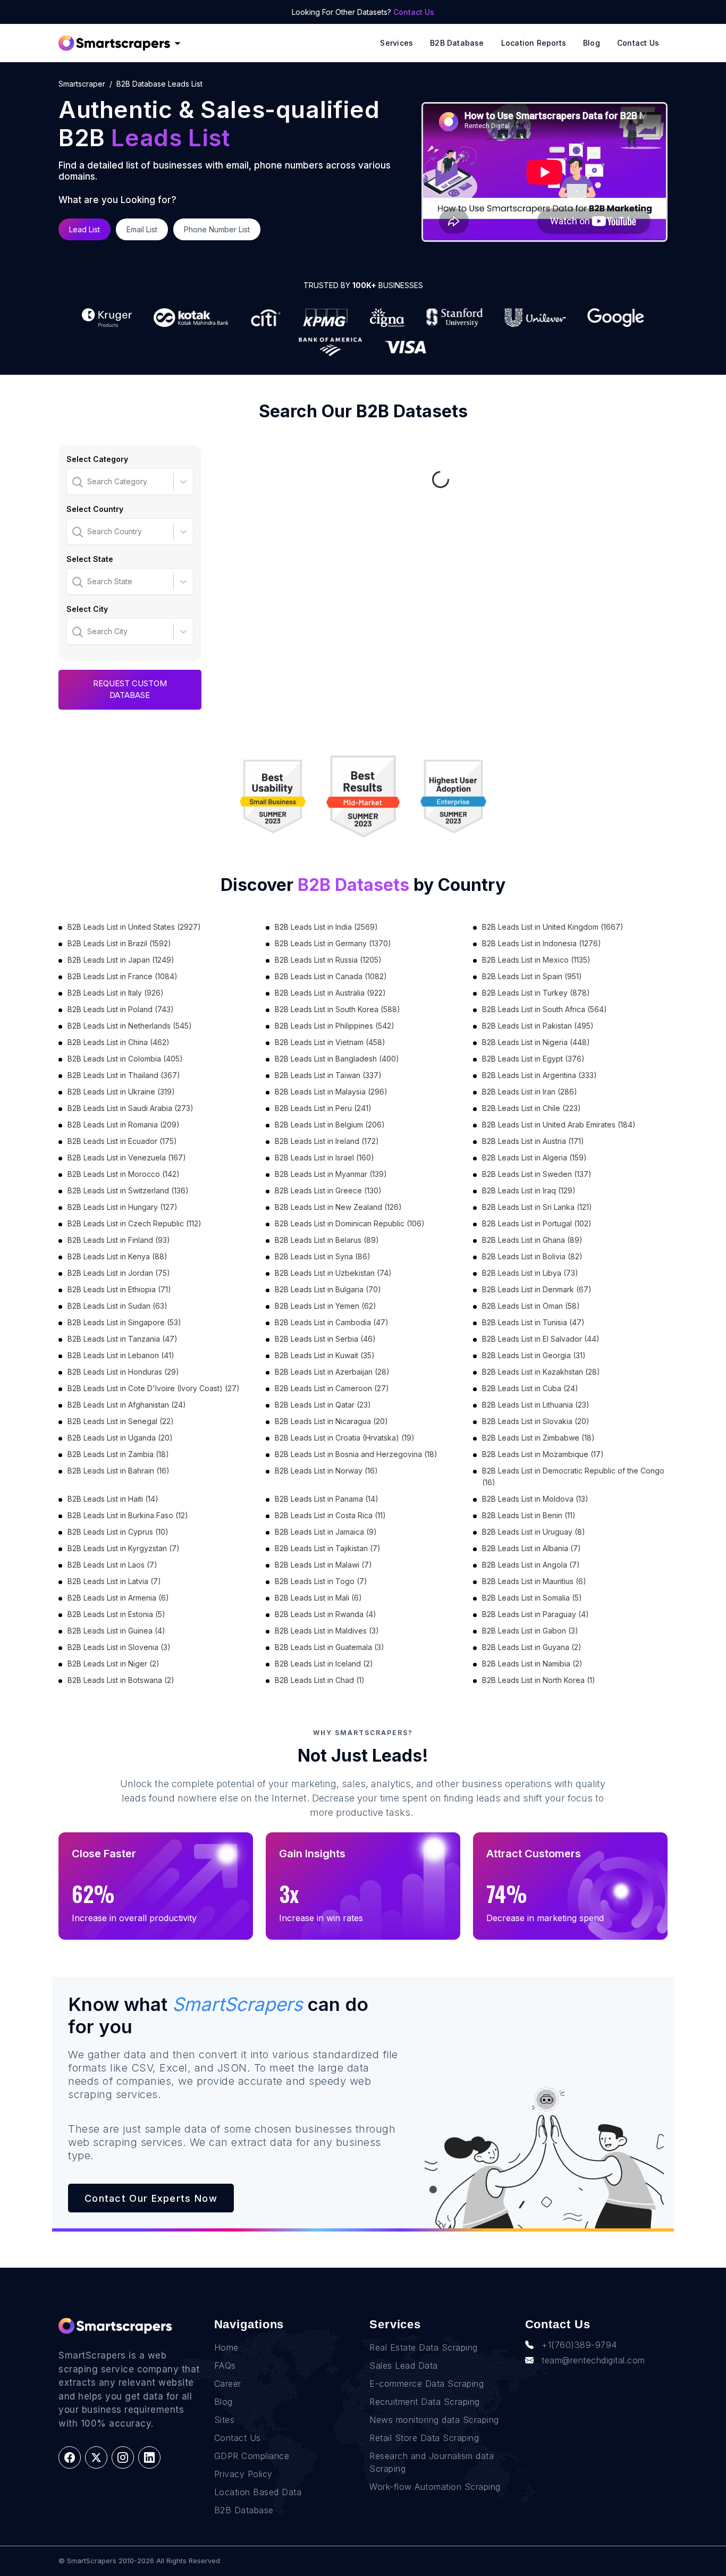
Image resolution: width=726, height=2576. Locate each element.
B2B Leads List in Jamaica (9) (326, 1532)
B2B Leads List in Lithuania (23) (536, 1405)
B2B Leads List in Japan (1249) (121, 960)
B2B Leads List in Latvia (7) (114, 1581)
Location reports (534, 43)
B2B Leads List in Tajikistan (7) (328, 1548)
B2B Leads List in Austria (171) (533, 1141)
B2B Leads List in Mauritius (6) (534, 1581)
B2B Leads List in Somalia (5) (532, 1598)
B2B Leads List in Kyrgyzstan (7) (124, 1548)
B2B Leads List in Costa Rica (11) (330, 1515)
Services (396, 43)
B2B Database (457, 43)
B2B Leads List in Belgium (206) (330, 1125)
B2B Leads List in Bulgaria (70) (328, 1289)
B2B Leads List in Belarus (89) (327, 1240)
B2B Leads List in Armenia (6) (118, 1598)
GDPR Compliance (252, 2456)
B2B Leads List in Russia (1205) (328, 960)
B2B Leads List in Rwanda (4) (326, 1614)
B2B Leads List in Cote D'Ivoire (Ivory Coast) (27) (154, 1388)
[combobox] (73, 482)
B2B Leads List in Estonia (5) (116, 1614)
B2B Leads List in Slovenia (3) (119, 1647)
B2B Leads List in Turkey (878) (536, 993)
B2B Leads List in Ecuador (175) (122, 1141)
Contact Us (414, 12)
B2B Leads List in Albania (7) (531, 1548)
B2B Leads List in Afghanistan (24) (127, 1405)
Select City (87, 609)
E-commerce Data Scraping (427, 2384)
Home (226, 2347)
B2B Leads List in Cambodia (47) (332, 1322)
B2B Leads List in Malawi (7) (323, 1565)
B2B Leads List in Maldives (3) (327, 1631)
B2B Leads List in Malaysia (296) (331, 1092)
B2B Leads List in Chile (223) (531, 1108)
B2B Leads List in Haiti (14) (113, 1499)
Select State (90, 559)
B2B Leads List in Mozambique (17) (543, 1454)
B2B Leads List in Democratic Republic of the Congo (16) (573, 1476)
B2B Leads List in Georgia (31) (534, 1355)
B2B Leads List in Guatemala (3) (330, 1647)
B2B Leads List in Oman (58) (531, 1306)
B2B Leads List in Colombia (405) (125, 1059)
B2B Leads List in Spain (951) (532, 976)
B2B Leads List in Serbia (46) (325, 1339)
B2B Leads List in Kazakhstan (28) (541, 1372)
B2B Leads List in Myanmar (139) (331, 1174)
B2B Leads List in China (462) (119, 1042)
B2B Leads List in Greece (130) (328, 1190)
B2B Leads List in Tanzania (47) (123, 1339)
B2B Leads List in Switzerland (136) (128, 1190)
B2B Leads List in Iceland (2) (324, 1664)
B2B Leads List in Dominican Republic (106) (350, 1223)
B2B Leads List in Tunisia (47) (533, 1322)
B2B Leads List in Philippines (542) (335, 1026)
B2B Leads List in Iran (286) (530, 1092)
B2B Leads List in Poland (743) (121, 1009)
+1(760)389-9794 (579, 2345)
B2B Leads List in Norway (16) (326, 1471)
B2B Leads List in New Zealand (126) (338, 1207)
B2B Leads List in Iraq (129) (529, 1190)
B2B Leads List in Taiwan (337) (328, 1075)
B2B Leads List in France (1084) (123, 976)
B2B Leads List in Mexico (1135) (536, 960)
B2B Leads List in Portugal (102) (537, 1223)
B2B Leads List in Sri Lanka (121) (537, 1207)
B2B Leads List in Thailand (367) (124, 1075)
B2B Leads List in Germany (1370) (333, 943)
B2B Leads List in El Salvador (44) (541, 1339)
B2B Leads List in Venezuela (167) (127, 1157)
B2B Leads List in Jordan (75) (119, 1273)
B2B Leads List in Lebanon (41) (121, 1355)
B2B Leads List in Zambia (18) (118, 1454)
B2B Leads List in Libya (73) (530, 1273)
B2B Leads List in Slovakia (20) (536, 1421)
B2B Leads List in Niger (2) (113, 1664)
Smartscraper (82, 84)
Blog (592, 43)
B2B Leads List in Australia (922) (330, 993)
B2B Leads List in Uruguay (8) (534, 1532)
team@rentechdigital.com (593, 2360)
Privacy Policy (243, 2474)
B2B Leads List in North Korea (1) (539, 1680)
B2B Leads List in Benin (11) (529, 1515)
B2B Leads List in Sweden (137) (537, 1174)
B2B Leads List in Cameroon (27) (332, 1388)
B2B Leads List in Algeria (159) (534, 1157)
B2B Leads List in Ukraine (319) (121, 1092)
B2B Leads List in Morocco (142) (124, 1174)
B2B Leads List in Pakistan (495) (538, 1026)
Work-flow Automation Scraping (435, 2487)
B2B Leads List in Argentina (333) (539, 1075)
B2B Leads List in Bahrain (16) (119, 1471)
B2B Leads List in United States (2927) (134, 927)
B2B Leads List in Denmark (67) (537, 1289)
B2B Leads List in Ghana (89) (532, 1240)
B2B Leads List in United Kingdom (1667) (553, 927)
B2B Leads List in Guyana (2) (532, 1647)
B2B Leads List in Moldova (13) (535, 1499)
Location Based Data (258, 2492)
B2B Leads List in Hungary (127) (123, 1207)
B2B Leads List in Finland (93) (119, 1240)
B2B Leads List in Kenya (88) (117, 1256)
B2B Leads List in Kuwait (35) (325, 1355)
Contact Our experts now (151, 2198)
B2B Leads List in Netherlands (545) (130, 1026)
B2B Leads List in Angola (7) (531, 1565)
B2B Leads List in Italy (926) (116, 993)
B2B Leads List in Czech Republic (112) (134, 1223)
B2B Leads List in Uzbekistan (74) (333, 1273)
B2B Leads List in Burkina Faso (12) (128, 1515)
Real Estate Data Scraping (424, 2347)
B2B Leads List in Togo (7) (321, 1581)
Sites (225, 2420)
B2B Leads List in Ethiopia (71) (119, 1289)
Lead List (85, 229)
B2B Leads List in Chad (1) (320, 1680)
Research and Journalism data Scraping (432, 2462)
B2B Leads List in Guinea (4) (116, 1631)
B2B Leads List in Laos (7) (112, 1565)
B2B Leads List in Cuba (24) (530, 1388)
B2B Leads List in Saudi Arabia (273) (130, 1108)
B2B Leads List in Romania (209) (124, 1125)
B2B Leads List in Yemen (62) (326, 1306)
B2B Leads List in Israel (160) (324, 1157)
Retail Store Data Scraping (424, 2438)
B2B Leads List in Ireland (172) (327, 1141)
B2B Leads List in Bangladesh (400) (337, 1059)
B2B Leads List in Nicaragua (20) (331, 1421)
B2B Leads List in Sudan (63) (117, 1306)
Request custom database (130, 689)
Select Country (95, 509)
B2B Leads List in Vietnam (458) (330, 1042)
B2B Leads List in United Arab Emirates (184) (559, 1125)
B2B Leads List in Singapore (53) (124, 1322)
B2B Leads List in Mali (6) (318, 1598)
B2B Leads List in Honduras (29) (123, 1372)
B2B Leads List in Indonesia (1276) (542, 943)
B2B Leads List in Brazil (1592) (119, 943)
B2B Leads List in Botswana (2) (121, 1680)
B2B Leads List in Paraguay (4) (535, 1614)
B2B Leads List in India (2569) (326, 927)
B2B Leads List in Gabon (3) (530, 1631)
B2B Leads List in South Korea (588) (337, 1009)
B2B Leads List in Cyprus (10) (118, 1532)
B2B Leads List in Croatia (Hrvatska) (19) (345, 1438)
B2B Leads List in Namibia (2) (532, 1664)
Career (228, 2384)
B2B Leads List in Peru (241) (323, 1108)
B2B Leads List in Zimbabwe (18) (538, 1438)
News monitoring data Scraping (434, 2420)
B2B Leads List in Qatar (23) (323, 1405)
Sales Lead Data (404, 2365)
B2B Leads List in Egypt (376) (533, 1059)
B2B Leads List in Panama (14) (327, 1499)
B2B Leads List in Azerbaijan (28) (332, 1372)
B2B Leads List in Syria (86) (323, 1256)
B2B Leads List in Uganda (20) (120, 1438)
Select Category (97, 459)
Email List (142, 229)
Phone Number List (217, 229)
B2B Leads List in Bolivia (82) (532, 1256)
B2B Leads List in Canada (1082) (331, 976)
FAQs (225, 2365)
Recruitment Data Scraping (425, 2402)
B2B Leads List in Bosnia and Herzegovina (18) (356, 1454)
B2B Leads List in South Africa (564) (544, 1009)
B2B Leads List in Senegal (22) (121, 1421)
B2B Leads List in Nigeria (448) (536, 1042)
